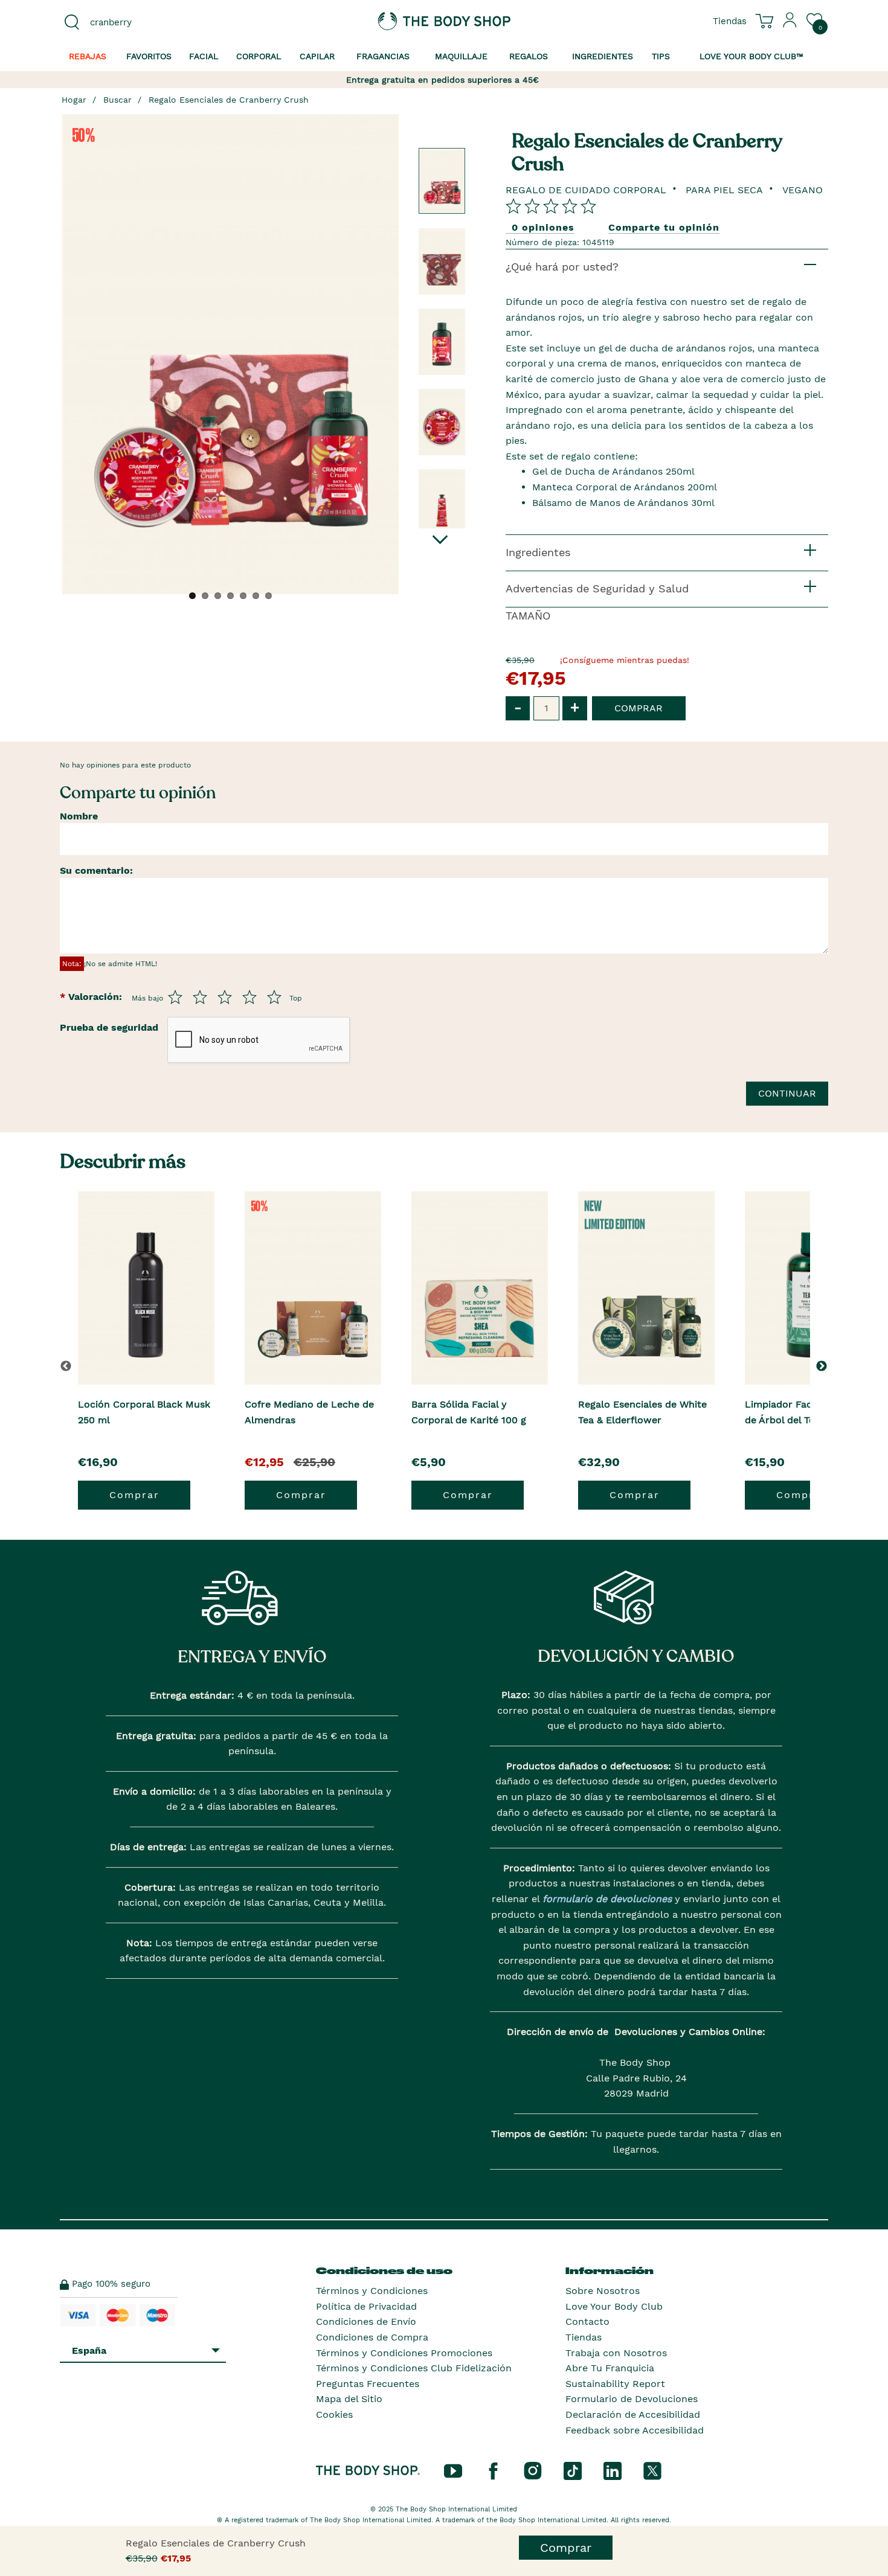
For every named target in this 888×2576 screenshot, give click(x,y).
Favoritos (149, 56)
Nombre (79, 816)
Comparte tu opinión (664, 227)
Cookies (334, 2414)
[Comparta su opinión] (551, 206)
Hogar (74, 100)
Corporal (259, 56)
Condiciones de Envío (366, 2321)
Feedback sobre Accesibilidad (635, 2430)
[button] (824, 1366)
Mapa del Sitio (349, 2399)
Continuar (787, 1093)
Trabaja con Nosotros (616, 2353)
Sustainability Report (615, 2384)
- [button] (518, 707)
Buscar (117, 100)
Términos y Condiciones (372, 2291)
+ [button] (575, 707)
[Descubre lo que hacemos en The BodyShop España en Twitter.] (652, 2470)
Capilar (317, 56)
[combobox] (149, 22)
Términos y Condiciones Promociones (404, 2353)
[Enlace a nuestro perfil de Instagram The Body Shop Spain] (533, 2470)
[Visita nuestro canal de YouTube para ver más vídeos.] (453, 2470)
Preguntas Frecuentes (368, 2384)
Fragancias (383, 56)
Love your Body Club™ (751, 56)
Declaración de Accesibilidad (633, 2414)
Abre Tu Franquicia (610, 2368)
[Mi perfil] (790, 25)
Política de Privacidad (366, 2306)
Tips (661, 56)
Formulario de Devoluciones (632, 2399)
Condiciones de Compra (372, 2337)
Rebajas (88, 56)
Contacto (587, 2321)
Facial (204, 56)
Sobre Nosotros (603, 2291)
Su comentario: (96, 870)
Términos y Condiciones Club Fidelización (414, 2368)
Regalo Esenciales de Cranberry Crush (229, 100)
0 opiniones (543, 227)
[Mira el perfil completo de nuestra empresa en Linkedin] (613, 2470)
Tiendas (584, 2337)
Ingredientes (603, 56)
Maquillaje (461, 56)
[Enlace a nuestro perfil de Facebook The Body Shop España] (493, 2470)
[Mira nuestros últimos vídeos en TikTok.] (573, 2470)
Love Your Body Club (614, 2306)
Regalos (529, 56)
